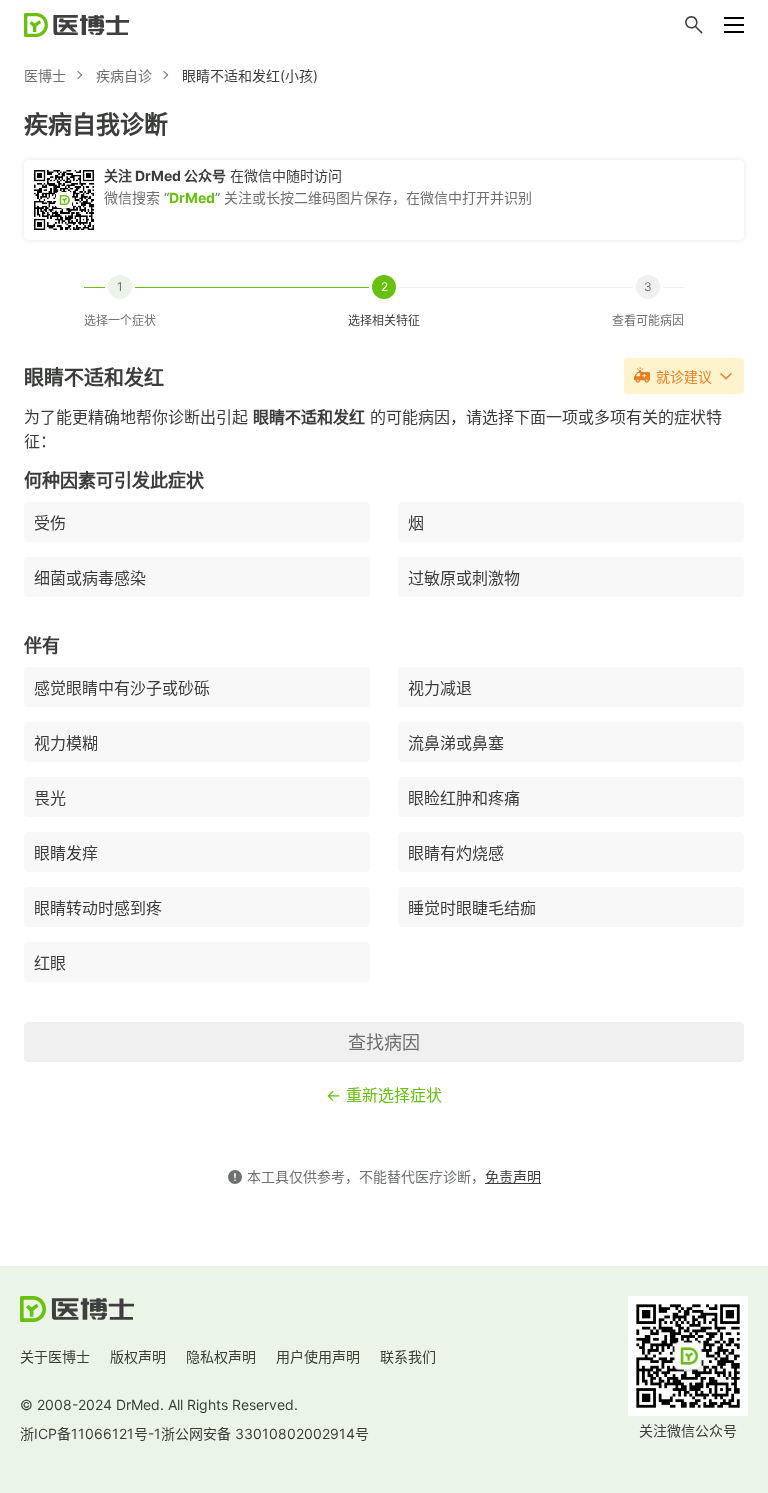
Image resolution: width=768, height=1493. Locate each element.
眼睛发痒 (66, 853)
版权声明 (138, 1356)
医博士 (45, 75)
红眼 (50, 963)
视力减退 (440, 688)
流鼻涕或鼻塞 (456, 743)
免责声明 (513, 1176)
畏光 (50, 798)
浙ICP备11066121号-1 (90, 1433)
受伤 (50, 523)
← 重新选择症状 (384, 1095)
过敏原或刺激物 (464, 578)
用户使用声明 (318, 1356)
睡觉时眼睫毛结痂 (472, 908)
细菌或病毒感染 (90, 578)
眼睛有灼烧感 (456, 853)
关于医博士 (55, 1356)
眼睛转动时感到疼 (98, 908)
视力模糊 (66, 743)
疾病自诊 (124, 75)
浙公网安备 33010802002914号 (265, 1433)
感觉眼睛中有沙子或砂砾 (122, 688)
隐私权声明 (221, 1356)
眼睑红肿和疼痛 (464, 798)
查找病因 (384, 1043)
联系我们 (408, 1356)
